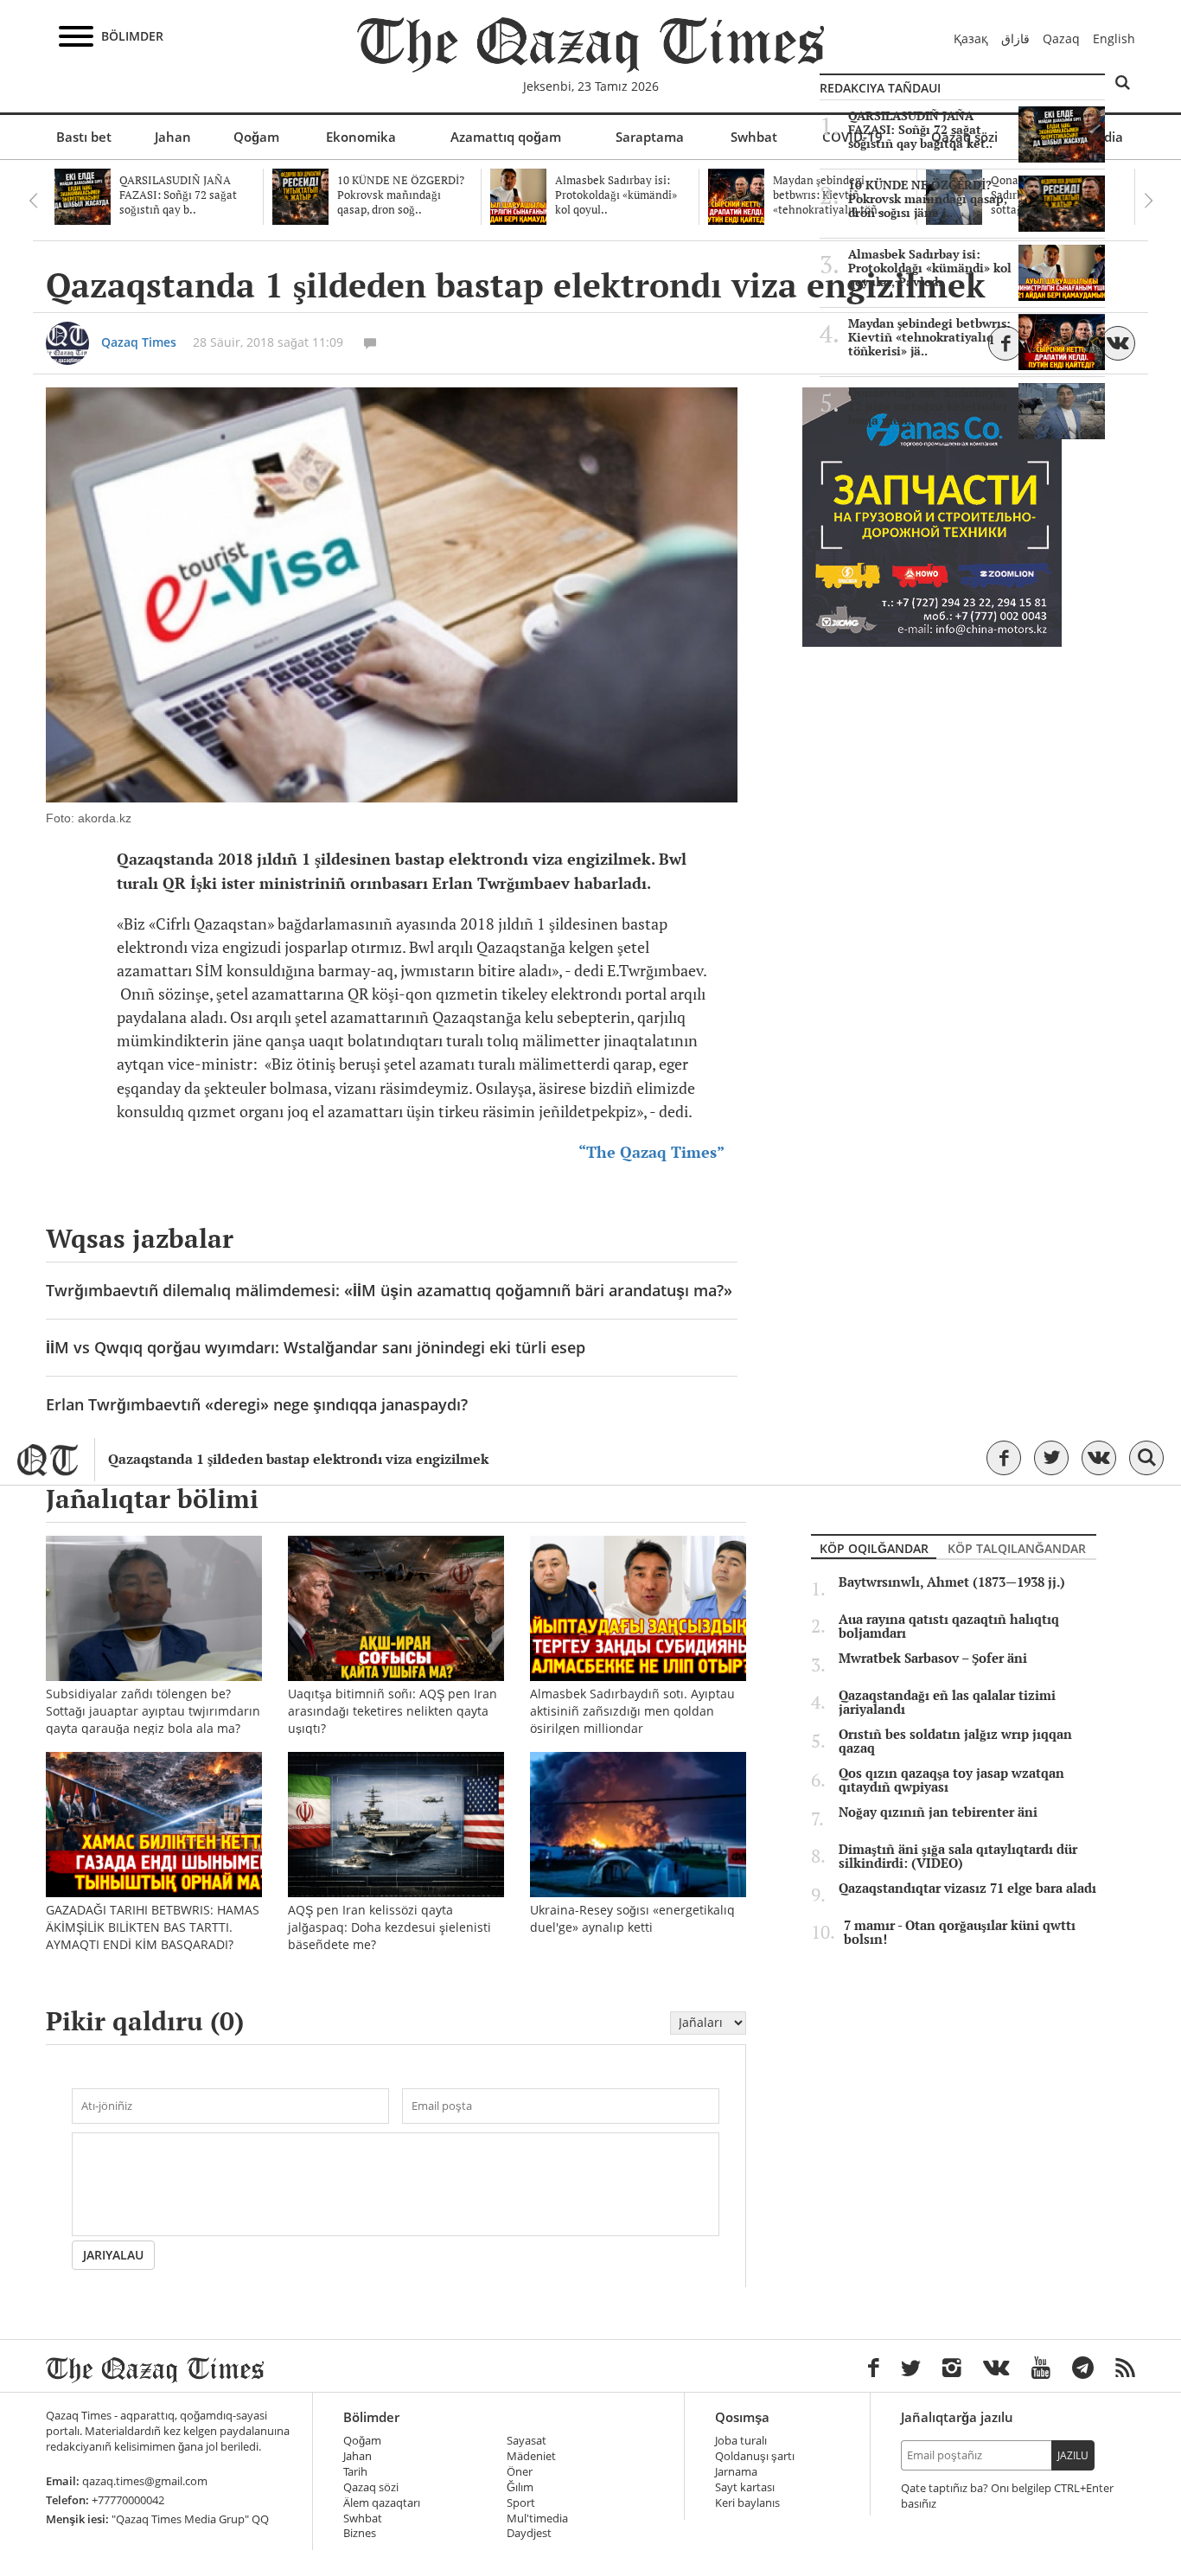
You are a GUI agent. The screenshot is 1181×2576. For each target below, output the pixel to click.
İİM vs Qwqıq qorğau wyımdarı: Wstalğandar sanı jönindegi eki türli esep (316, 1347)
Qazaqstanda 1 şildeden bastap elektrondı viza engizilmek (298, 1459)
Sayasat (527, 2441)
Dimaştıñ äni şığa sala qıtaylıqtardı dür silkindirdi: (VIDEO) (958, 1857)
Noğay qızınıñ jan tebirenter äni (938, 1812)
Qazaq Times (139, 342)
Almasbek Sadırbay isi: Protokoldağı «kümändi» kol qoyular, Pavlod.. (930, 268)
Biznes (360, 2533)
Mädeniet (531, 2456)
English (1114, 38)
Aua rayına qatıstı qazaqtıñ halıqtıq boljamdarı (949, 1627)
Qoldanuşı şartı (755, 2456)
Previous (33, 201)
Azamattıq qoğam (506, 137)
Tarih (355, 2472)
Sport (521, 2503)
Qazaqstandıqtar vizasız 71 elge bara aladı (967, 1889)
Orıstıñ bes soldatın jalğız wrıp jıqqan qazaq (955, 1742)
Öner (520, 2472)
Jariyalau (113, 2255)
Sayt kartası (745, 2487)
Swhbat (754, 137)
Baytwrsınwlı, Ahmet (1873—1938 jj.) (952, 1582)
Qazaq (1061, 38)
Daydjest (529, 2533)
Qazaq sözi (371, 2487)
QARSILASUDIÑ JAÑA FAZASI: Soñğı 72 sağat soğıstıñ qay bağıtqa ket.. (920, 130)
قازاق (1015, 38)
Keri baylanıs (747, 2503)
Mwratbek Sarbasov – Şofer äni (933, 1659)
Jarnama (736, 2472)
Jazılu (1073, 2455)
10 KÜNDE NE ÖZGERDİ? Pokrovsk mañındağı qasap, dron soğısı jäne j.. (928, 199)
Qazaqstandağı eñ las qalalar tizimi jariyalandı (947, 1703)
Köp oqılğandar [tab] (874, 1548)
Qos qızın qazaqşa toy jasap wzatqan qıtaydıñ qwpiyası (951, 1780)
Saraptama (650, 137)
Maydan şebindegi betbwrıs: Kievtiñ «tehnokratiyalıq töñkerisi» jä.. (929, 337)
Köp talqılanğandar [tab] (1017, 1548)
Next (1148, 201)
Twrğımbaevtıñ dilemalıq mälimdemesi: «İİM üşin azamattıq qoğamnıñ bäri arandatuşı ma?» (389, 1290)
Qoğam (256, 137)
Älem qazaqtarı (382, 2503)
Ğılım (520, 2487)
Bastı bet (84, 137)
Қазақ (971, 38)
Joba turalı (741, 2441)
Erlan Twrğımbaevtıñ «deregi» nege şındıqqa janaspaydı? (257, 1404)
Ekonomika (361, 137)
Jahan (173, 137)
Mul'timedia (537, 2518)
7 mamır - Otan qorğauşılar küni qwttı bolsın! (960, 1933)
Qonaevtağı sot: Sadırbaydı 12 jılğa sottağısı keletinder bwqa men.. (928, 406)
